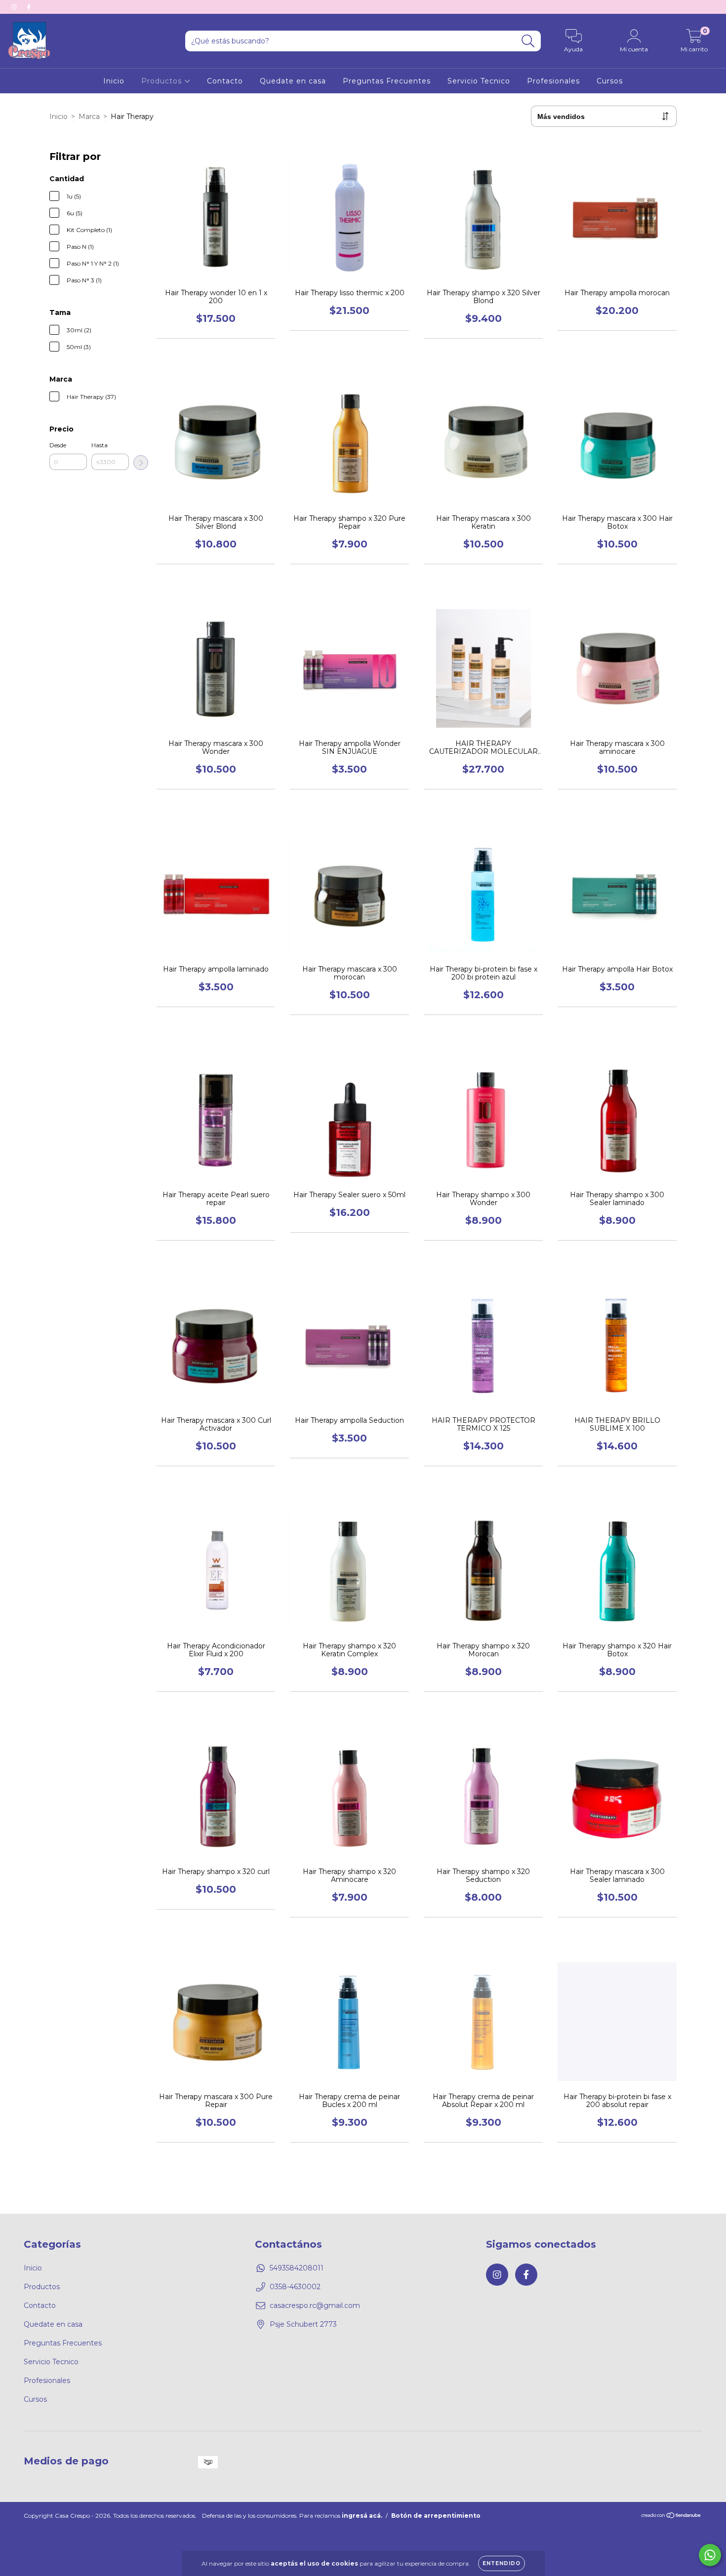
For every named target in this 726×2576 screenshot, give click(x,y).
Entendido (502, 2563)
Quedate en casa (293, 81)
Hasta (100, 445)
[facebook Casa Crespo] (29, 7)
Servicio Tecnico (479, 81)
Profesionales (553, 81)
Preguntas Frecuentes (387, 81)
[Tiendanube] (671, 2517)
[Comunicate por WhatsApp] (710, 2555)
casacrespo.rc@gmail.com (315, 2305)
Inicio (114, 81)
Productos (163, 81)
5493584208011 (297, 2268)
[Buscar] (528, 41)
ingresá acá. (362, 2516)
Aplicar (141, 463)
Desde (58, 445)
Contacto (225, 81)
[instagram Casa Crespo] (15, 7)
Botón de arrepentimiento (436, 2516)
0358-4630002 (295, 2287)
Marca (89, 117)
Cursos (610, 81)
